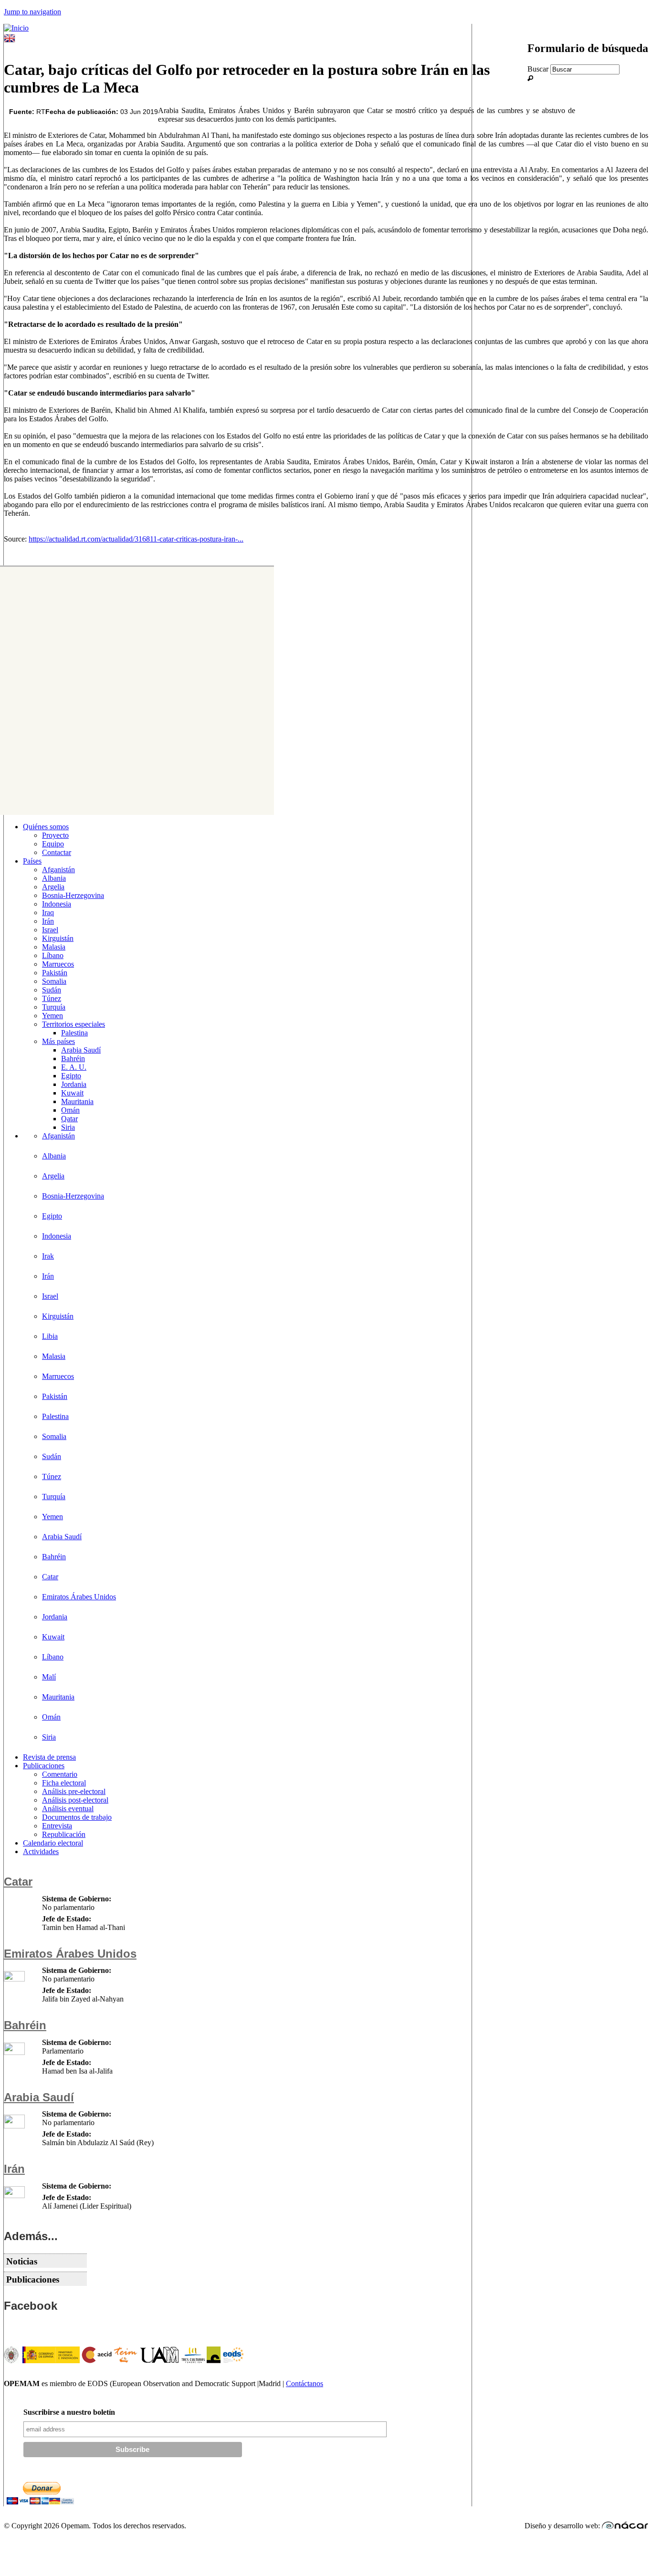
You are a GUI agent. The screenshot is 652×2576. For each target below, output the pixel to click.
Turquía (54, 1007)
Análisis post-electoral (75, 1800)
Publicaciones (44, 1766)
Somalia (54, 981)
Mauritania (77, 1101)
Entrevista (57, 1826)
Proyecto (55, 835)
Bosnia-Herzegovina (73, 895)
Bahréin (73, 1059)
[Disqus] (134, 690)
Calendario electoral (53, 1843)
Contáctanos (305, 2383)
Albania (54, 878)
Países (32, 861)
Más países (58, 1041)
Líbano (53, 955)
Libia (50, 1336)
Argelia (53, 887)
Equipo (53, 844)
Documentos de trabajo (77, 1817)
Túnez (52, 998)
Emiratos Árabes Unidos (79, 1597)
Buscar (539, 69)
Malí (49, 1677)
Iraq (48, 913)
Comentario (60, 1774)
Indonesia (57, 904)
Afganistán (58, 870)
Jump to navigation (32, 12)
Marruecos (58, 964)
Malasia (54, 947)
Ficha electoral (64, 1783)
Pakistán (55, 973)
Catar (50, 1577)
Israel (50, 930)
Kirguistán (58, 938)
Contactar (57, 852)
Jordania (74, 1084)
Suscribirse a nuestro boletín (69, 2412)
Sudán (52, 990)
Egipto (71, 1076)
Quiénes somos (46, 827)
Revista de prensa (49, 1757)
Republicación (64, 1834)
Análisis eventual (68, 1809)
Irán (48, 921)
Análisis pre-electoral (74, 1791)
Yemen (53, 1016)
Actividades (41, 1851)
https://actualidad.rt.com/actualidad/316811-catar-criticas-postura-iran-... (136, 539)
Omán (70, 1110)
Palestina (74, 1033)
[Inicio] (16, 28)
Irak (48, 1256)
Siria (68, 1127)
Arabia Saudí (81, 1050)
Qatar (69, 1119)
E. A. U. (74, 1067)
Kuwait (72, 1093)
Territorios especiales (74, 1024)
